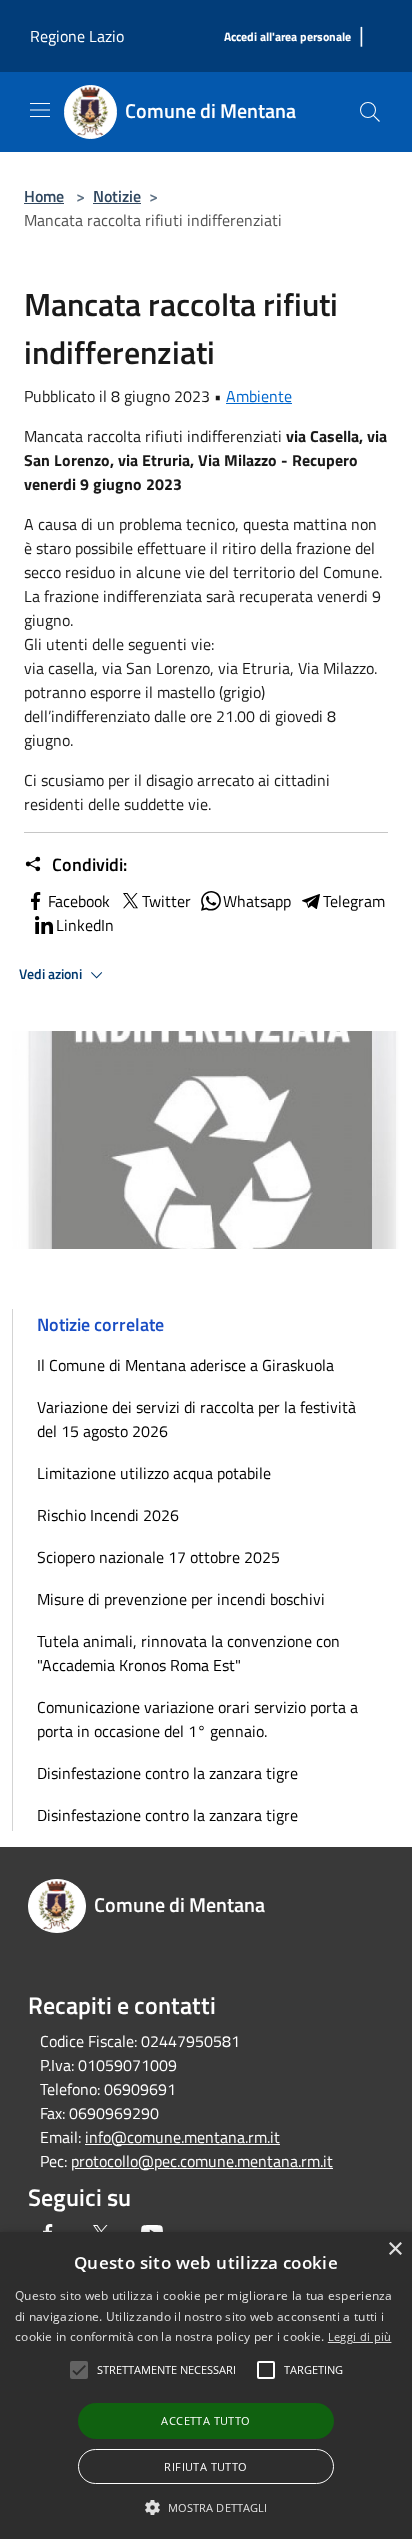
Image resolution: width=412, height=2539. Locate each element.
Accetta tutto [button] (205, 2420)
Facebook (79, 901)
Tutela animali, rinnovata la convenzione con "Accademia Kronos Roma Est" (188, 1653)
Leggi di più (360, 2336)
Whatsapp (257, 901)
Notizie (117, 196)
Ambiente (259, 396)
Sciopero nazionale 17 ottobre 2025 (158, 1557)
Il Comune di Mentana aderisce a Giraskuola (185, 1365)
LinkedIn (85, 925)
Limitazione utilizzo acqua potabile (154, 1473)
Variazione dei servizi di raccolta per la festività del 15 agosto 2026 (196, 1419)
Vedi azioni (52, 974)
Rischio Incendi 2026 (108, 1515)
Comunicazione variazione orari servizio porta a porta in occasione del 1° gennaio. (197, 1719)
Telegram (354, 901)
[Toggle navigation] (40, 110)
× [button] (394, 2249)
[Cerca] (370, 112)
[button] (206, 2507)
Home (44, 196)
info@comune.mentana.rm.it (182, 2137)
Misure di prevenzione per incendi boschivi (181, 1599)
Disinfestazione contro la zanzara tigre (167, 1773)
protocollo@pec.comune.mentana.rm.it (202, 2161)
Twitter (166, 901)
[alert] (206, 2385)
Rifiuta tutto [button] (205, 2466)
